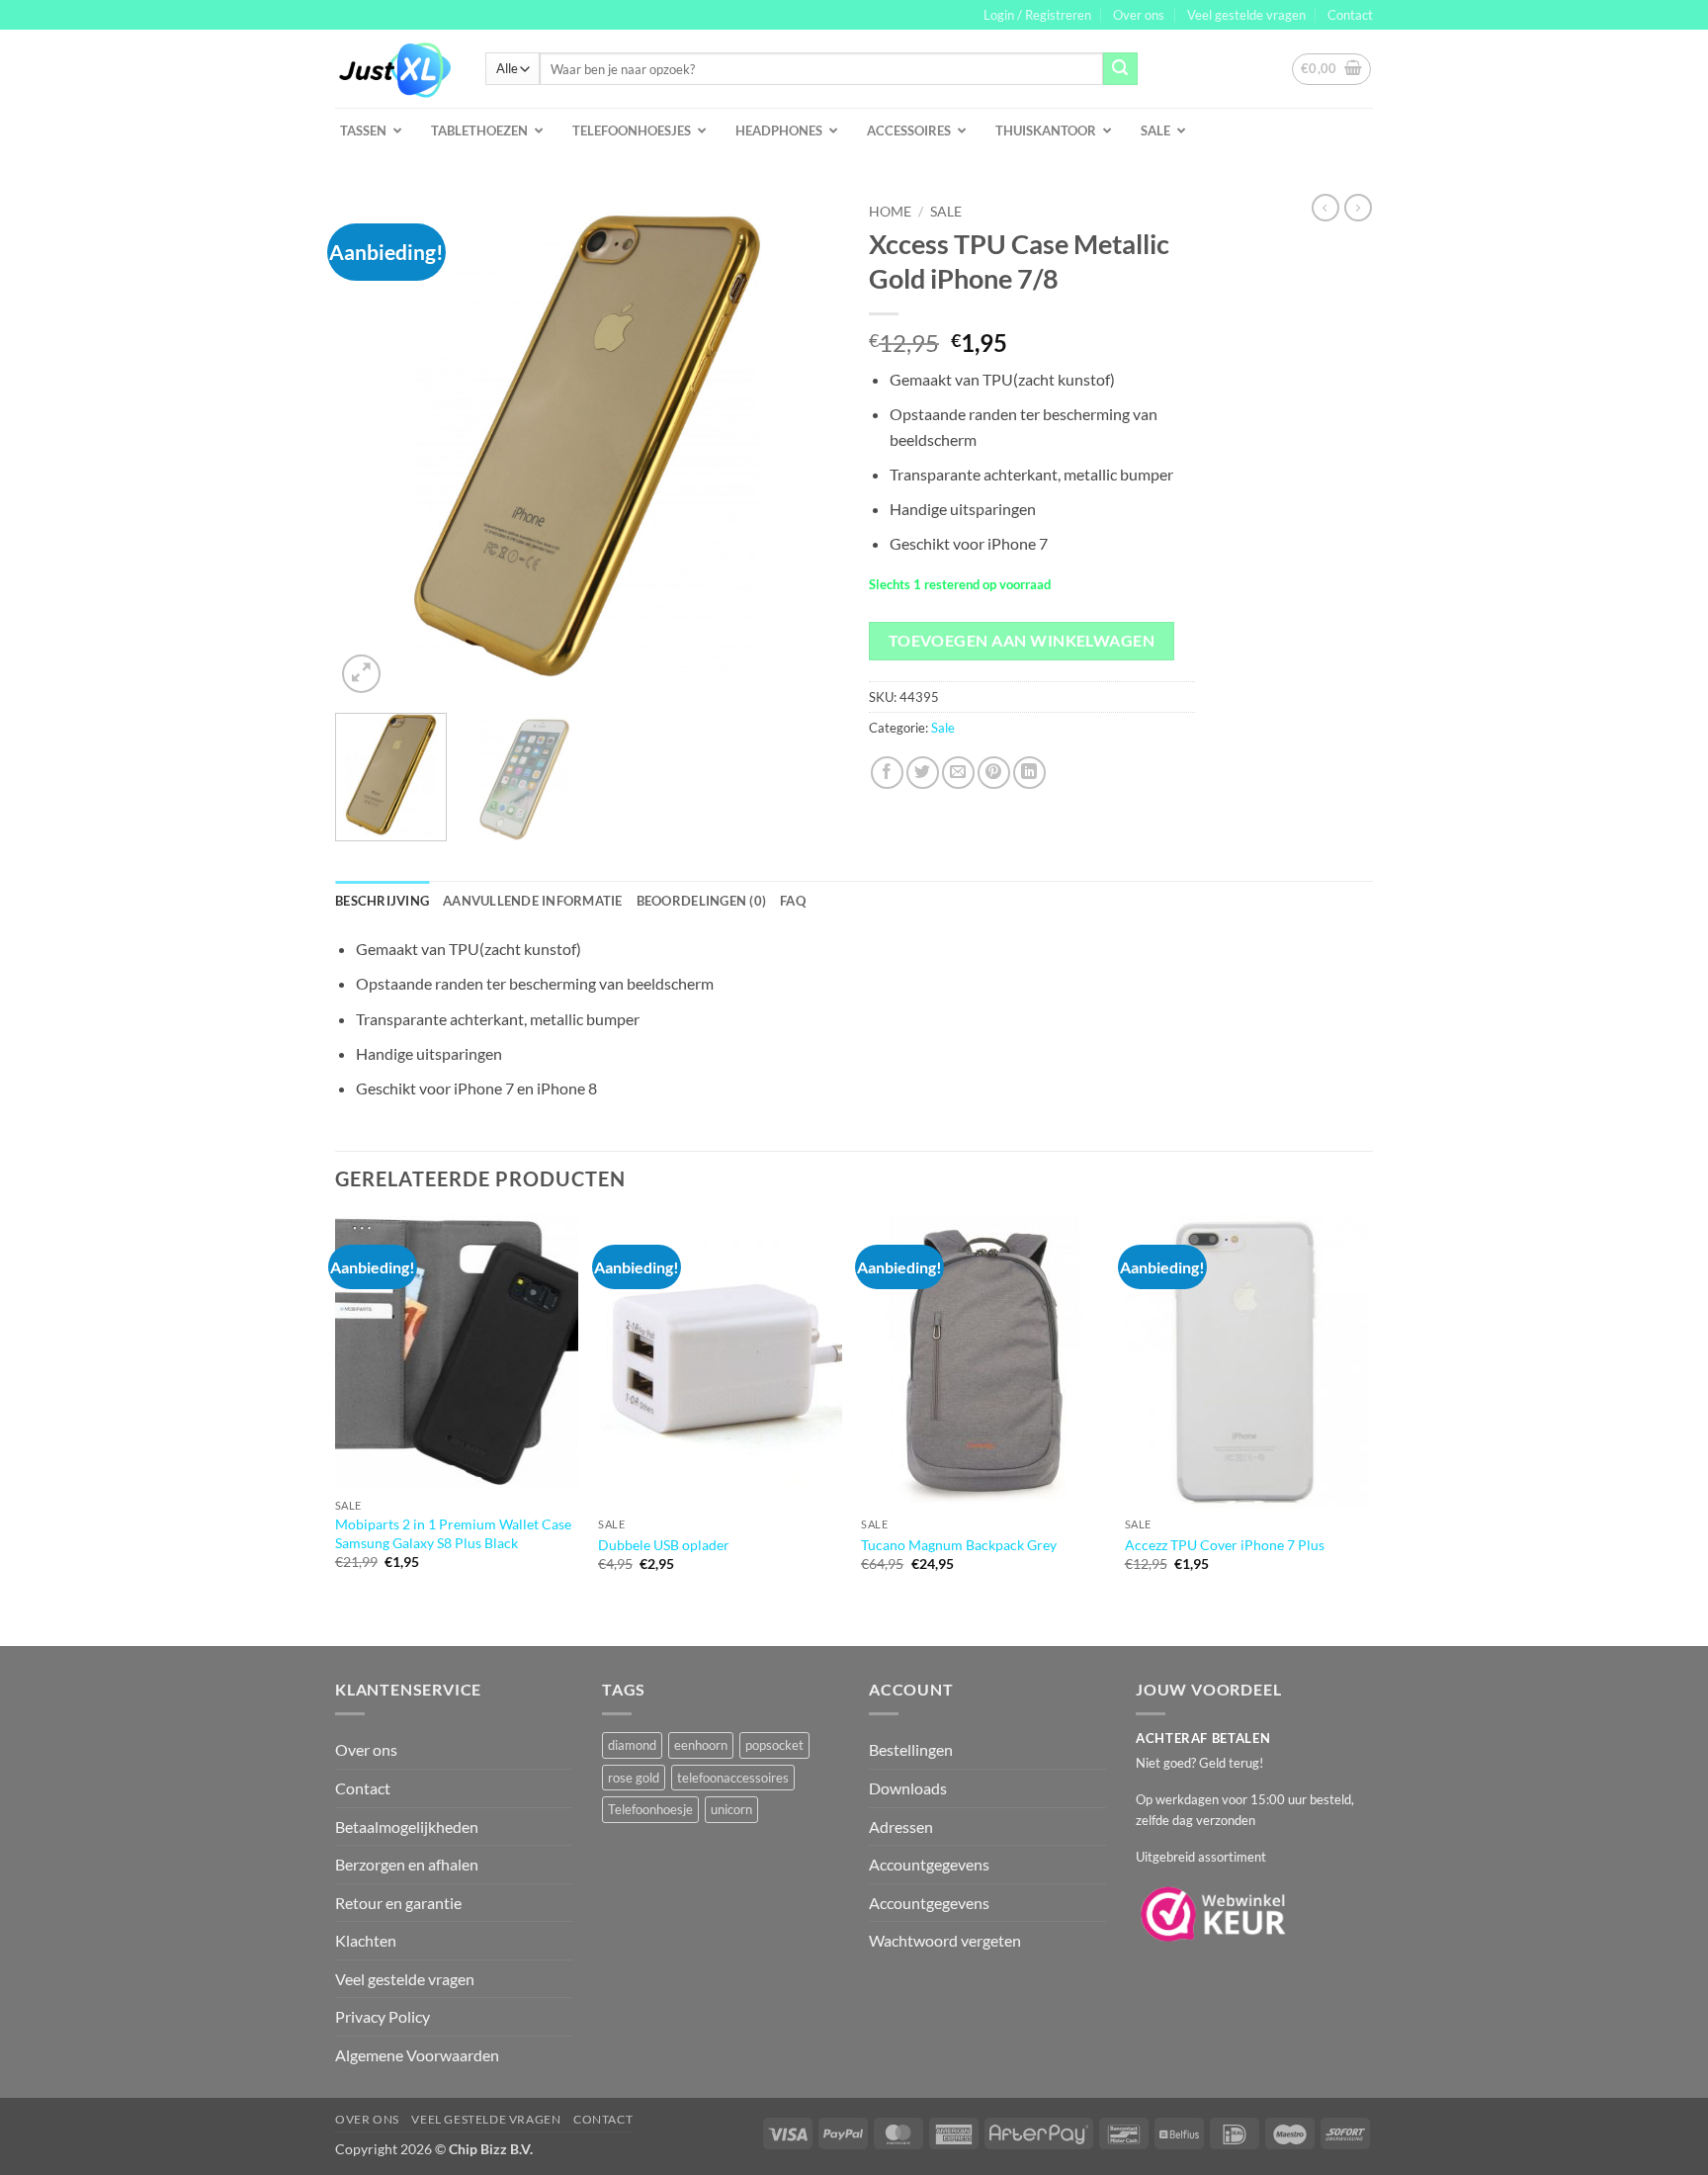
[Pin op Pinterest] (994, 773)
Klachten (366, 1940)
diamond (632, 1745)
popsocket (774, 1745)
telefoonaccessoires (733, 1778)
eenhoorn (701, 1745)
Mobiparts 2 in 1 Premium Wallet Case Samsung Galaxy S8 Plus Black (453, 1533)
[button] (1037, 15)
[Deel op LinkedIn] (1029, 773)
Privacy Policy (383, 2016)
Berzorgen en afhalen (407, 1864)
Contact (1350, 15)
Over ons (1139, 15)
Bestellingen (911, 1749)
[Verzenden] (1120, 69)
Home (890, 212)
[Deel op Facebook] (887, 773)
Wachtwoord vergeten (945, 1940)
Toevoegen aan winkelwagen (1022, 641)
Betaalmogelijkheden (407, 1827)
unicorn (731, 1809)
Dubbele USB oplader (664, 1545)
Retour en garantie (398, 1903)
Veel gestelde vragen (1246, 15)
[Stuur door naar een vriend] (958, 773)
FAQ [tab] (793, 901)
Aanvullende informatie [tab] (533, 901)
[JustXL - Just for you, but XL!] (395, 69)
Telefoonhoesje (650, 1809)
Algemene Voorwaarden (417, 2055)
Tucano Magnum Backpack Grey (959, 1545)
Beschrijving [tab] (382, 901)
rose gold (634, 1778)
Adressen (901, 1827)
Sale (946, 212)
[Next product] (1325, 208)
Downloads (908, 1788)
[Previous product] (1358, 208)
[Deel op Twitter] (923, 773)
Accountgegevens (929, 1864)
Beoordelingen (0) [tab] (701, 901)
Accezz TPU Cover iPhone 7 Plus (1225, 1545)
